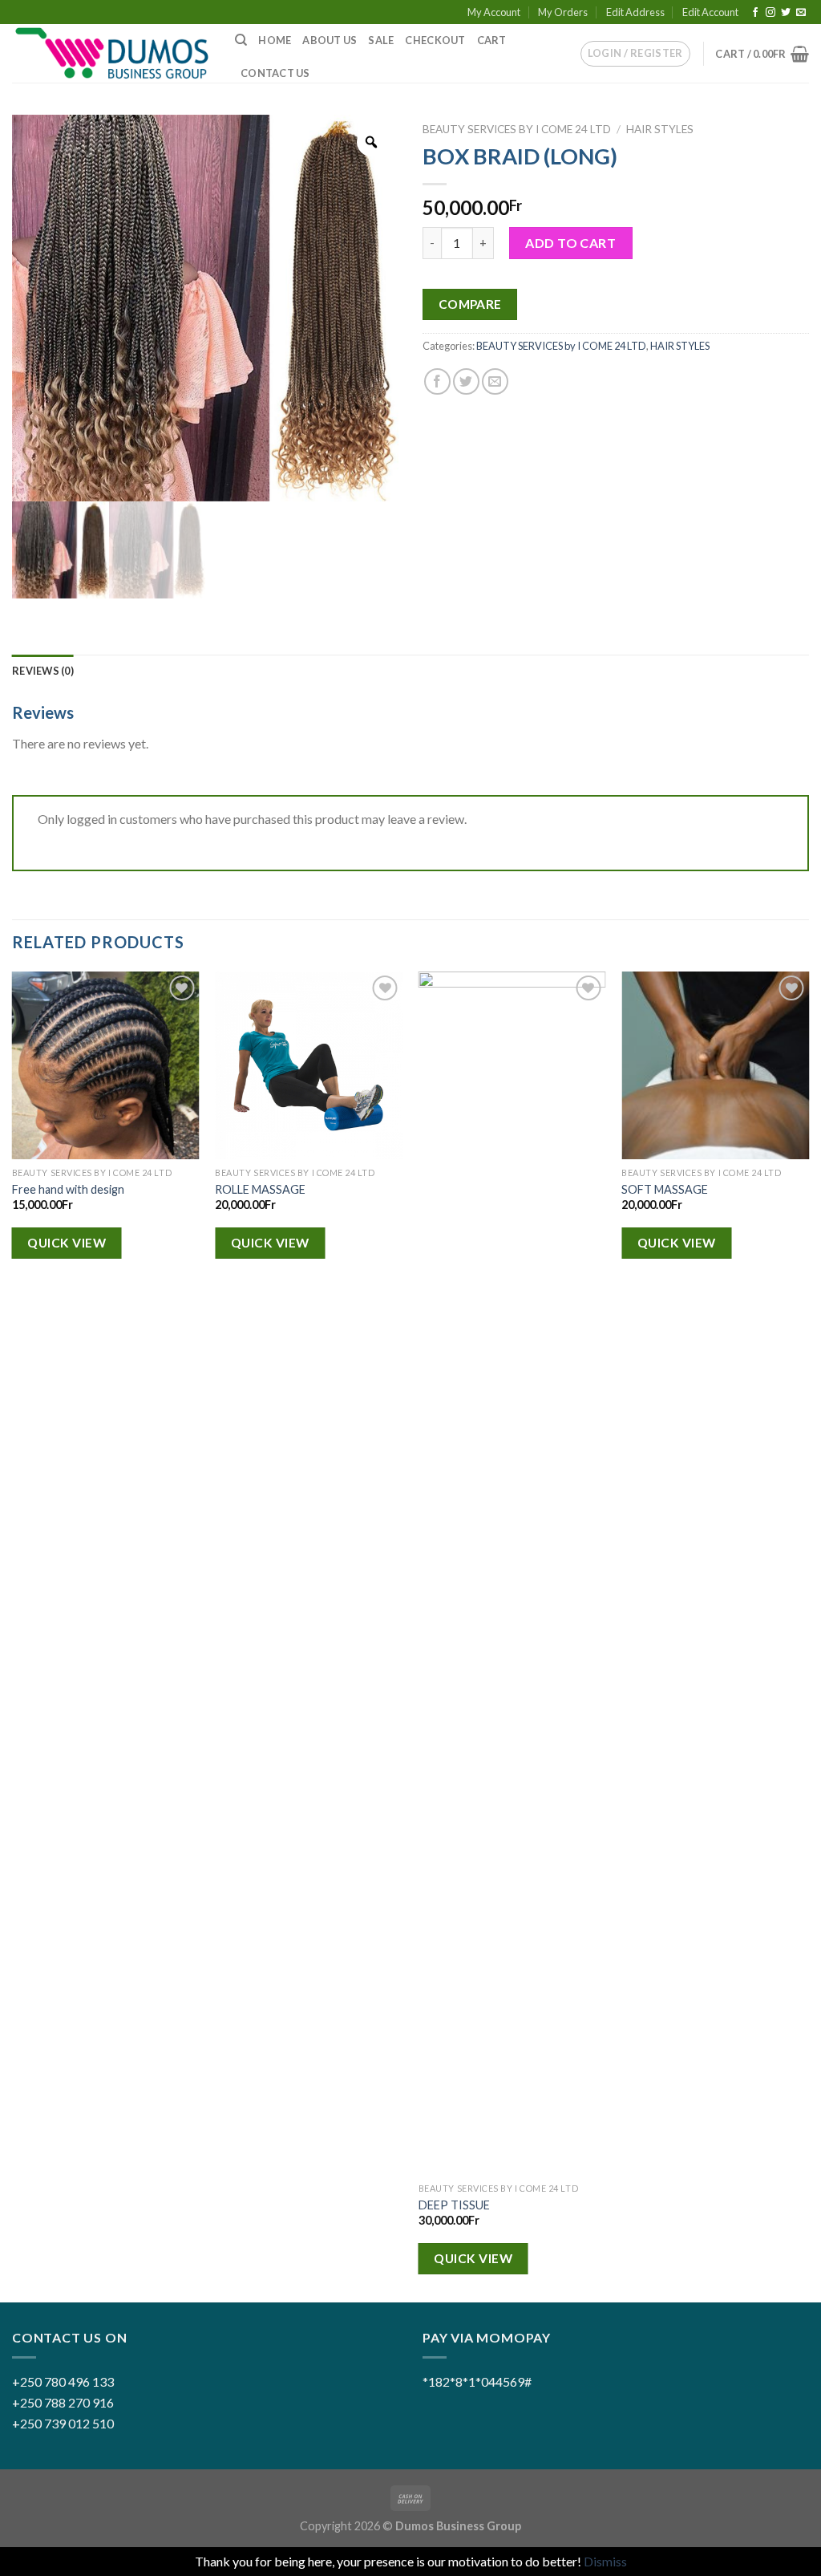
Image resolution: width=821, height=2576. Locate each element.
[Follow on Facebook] (755, 13)
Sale (381, 40)
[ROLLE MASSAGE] (309, 1065)
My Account (494, 12)
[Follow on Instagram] (770, 13)
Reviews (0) (43, 671)
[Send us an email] (801, 13)
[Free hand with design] (106, 1065)
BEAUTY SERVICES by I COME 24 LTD (517, 129)
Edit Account (710, 12)
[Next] (808, 1635)
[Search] (241, 40)
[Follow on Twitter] (786, 13)
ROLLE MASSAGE (260, 1189)
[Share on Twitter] (466, 381)
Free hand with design (68, 1189)
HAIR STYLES (660, 129)
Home (275, 40)
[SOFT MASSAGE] (715, 1065)
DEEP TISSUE (454, 2205)
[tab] (43, 671)
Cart (492, 40)
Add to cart (570, 243)
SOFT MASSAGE (665, 1189)
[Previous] (13, 1635)
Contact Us (275, 73)
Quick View (67, 1243)
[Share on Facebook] (437, 381)
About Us (330, 40)
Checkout (435, 40)
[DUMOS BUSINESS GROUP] (111, 54)
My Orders (563, 12)
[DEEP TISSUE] (512, 1573)
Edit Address (635, 12)
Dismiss (605, 2561)
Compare (470, 304)
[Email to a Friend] (495, 381)
